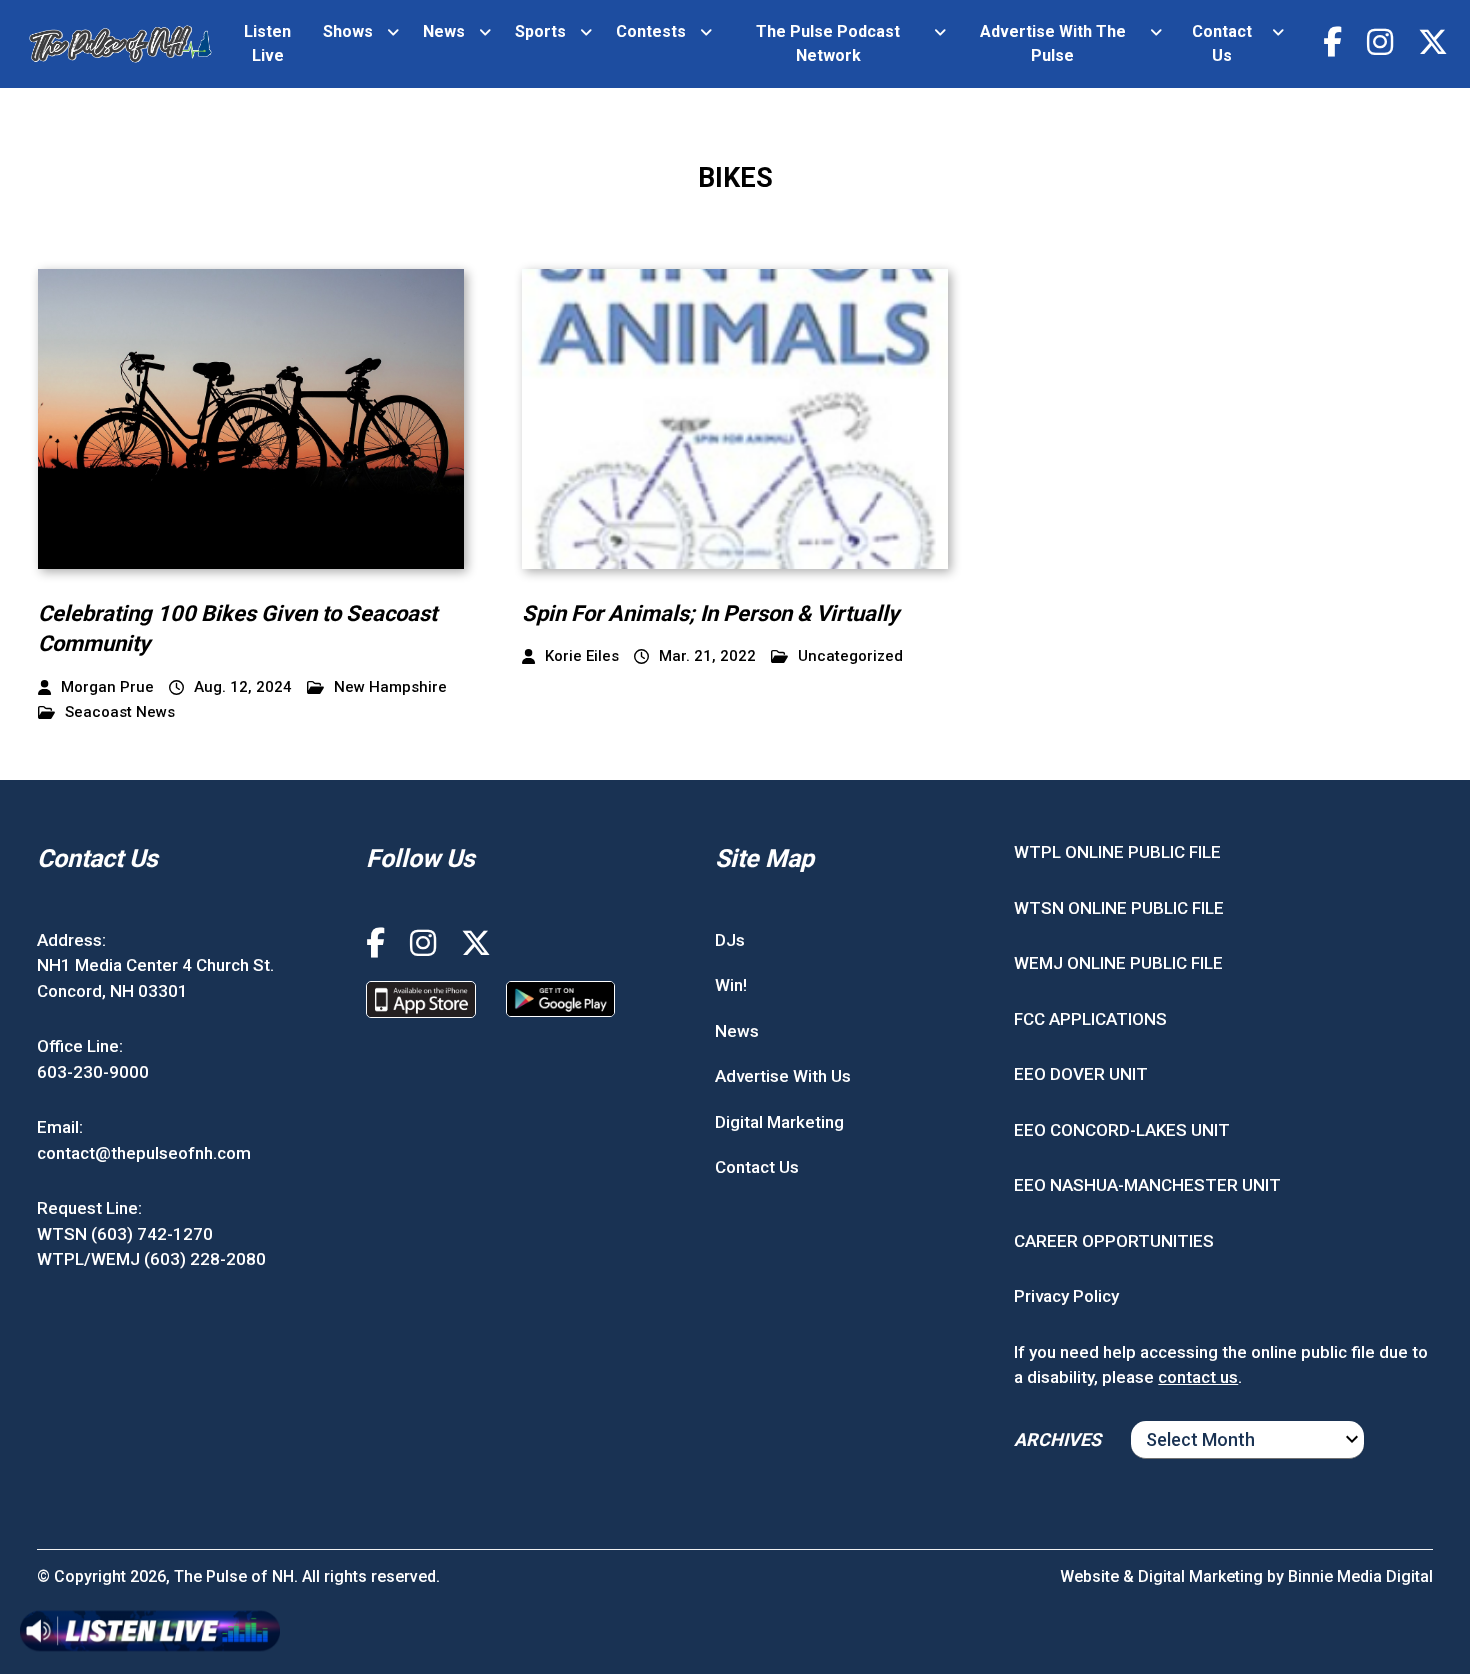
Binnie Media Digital (1360, 1576)
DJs (730, 940)
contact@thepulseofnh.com (144, 1153)
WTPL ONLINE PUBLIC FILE (1117, 852)
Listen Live (267, 43)
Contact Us (1222, 43)
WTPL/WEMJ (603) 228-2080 (151, 1259)
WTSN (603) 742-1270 (125, 1234)
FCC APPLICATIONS (1090, 1019)
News (444, 31)
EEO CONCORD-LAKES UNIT (1122, 1130)
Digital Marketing (779, 1122)
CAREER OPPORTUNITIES (1114, 1241)
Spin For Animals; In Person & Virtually (710, 613)
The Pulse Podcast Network (828, 43)
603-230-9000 (93, 1072)
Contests (651, 31)
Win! (731, 985)
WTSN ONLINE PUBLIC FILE (1119, 908)
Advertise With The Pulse (1053, 43)
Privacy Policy (1066, 1296)
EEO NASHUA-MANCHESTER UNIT (1147, 1185)
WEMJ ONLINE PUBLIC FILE (1118, 963)
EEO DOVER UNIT (1081, 1074)
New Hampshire (390, 687)
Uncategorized (850, 656)
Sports (540, 31)
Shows (348, 31)
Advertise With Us (783, 1076)
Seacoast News (120, 712)
